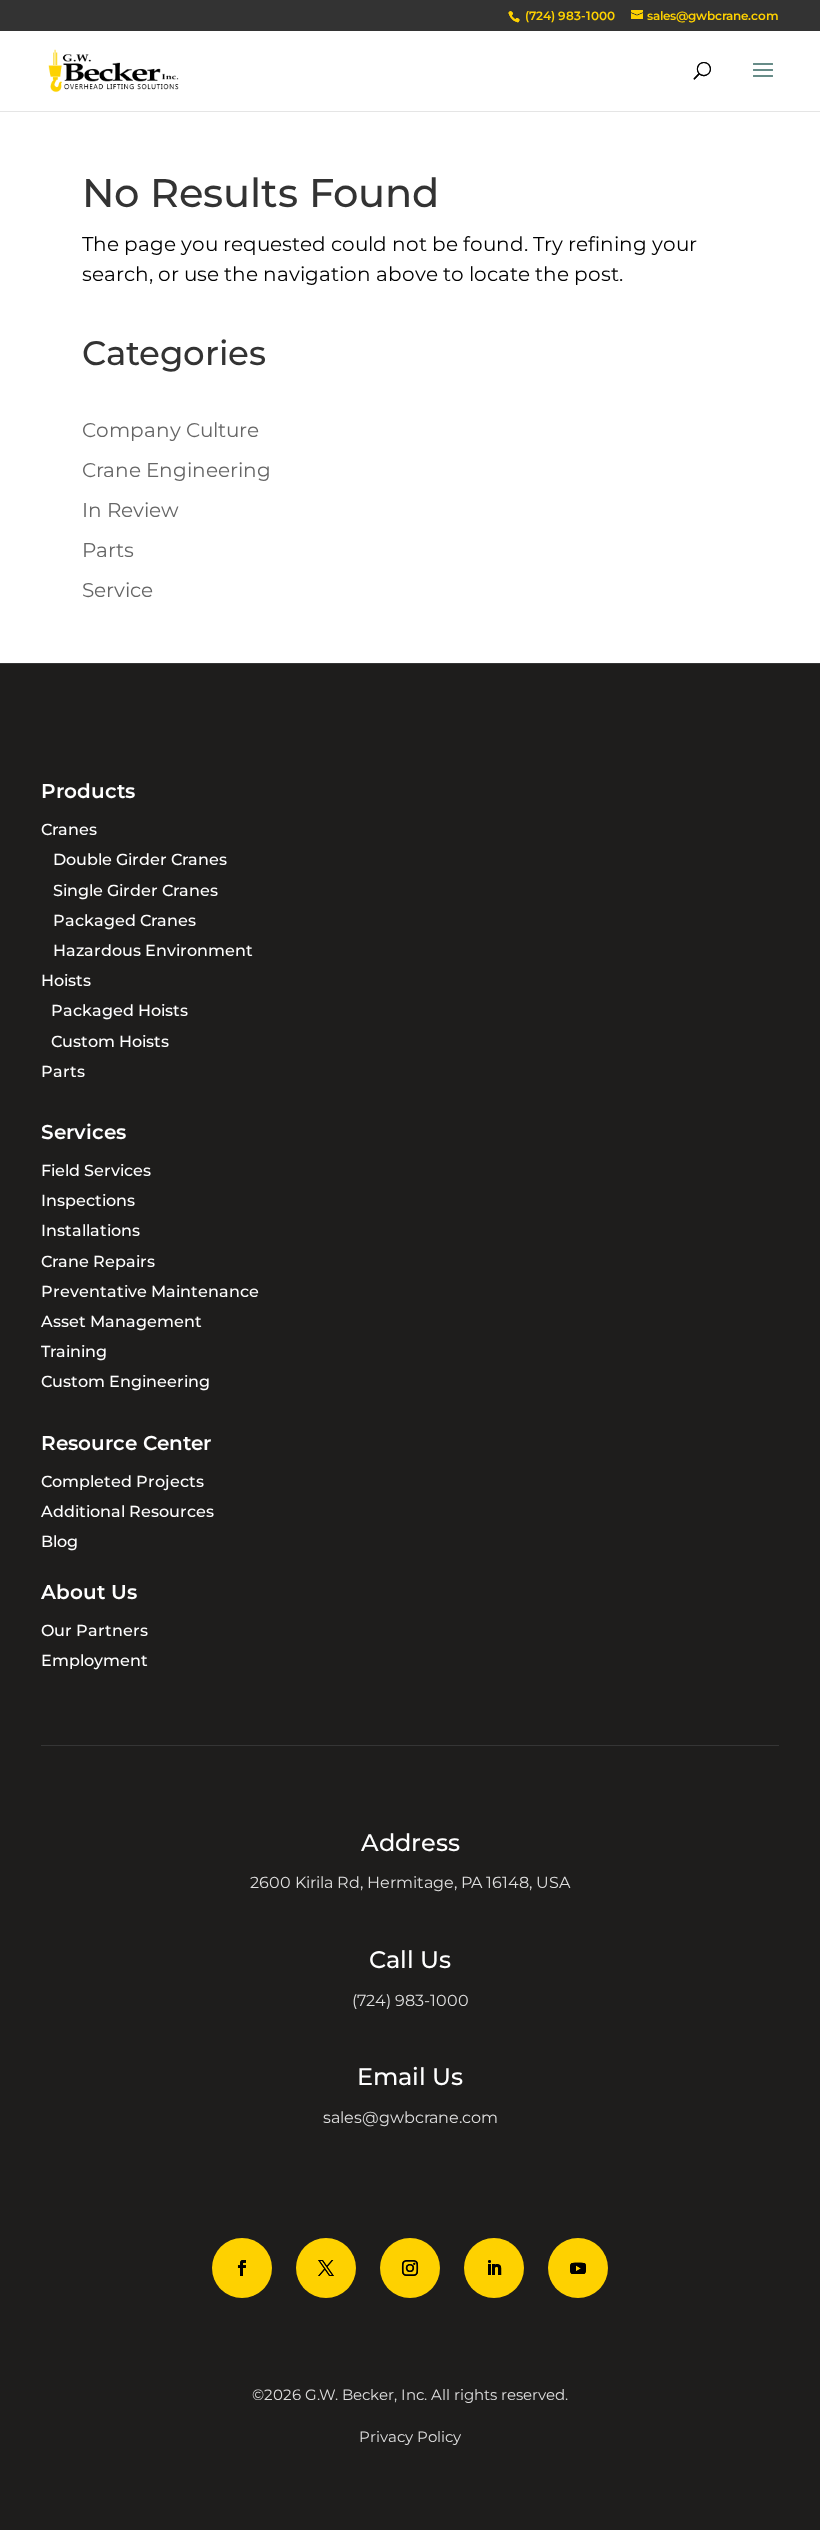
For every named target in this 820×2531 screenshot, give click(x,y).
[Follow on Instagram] (410, 2268)
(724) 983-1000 (410, 2000)
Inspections (88, 1200)
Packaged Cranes (124, 920)
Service (117, 590)
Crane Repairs (98, 1261)
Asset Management (121, 1321)
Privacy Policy (410, 2436)
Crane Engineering (176, 470)
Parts (108, 550)
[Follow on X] (326, 2268)
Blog (59, 1541)
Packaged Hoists (119, 1010)
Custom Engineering (125, 1381)
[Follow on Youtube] (578, 2268)
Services (83, 1132)
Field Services (96, 1170)
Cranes (69, 829)
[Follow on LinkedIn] (494, 2268)
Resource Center (126, 1443)
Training (74, 1351)
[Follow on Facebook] (242, 2268)
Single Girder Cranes (135, 890)
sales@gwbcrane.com (410, 2117)
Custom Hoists (110, 1041)
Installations (90, 1230)
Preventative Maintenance (150, 1291)
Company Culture (170, 430)
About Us (89, 1592)
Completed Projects (122, 1481)
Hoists (66, 980)
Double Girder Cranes (140, 859)
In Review (130, 510)
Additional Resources (127, 1511)
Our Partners (94, 1630)
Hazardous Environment (153, 950)
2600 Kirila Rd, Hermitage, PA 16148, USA (410, 1882)
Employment (94, 1660)
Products (88, 791)
